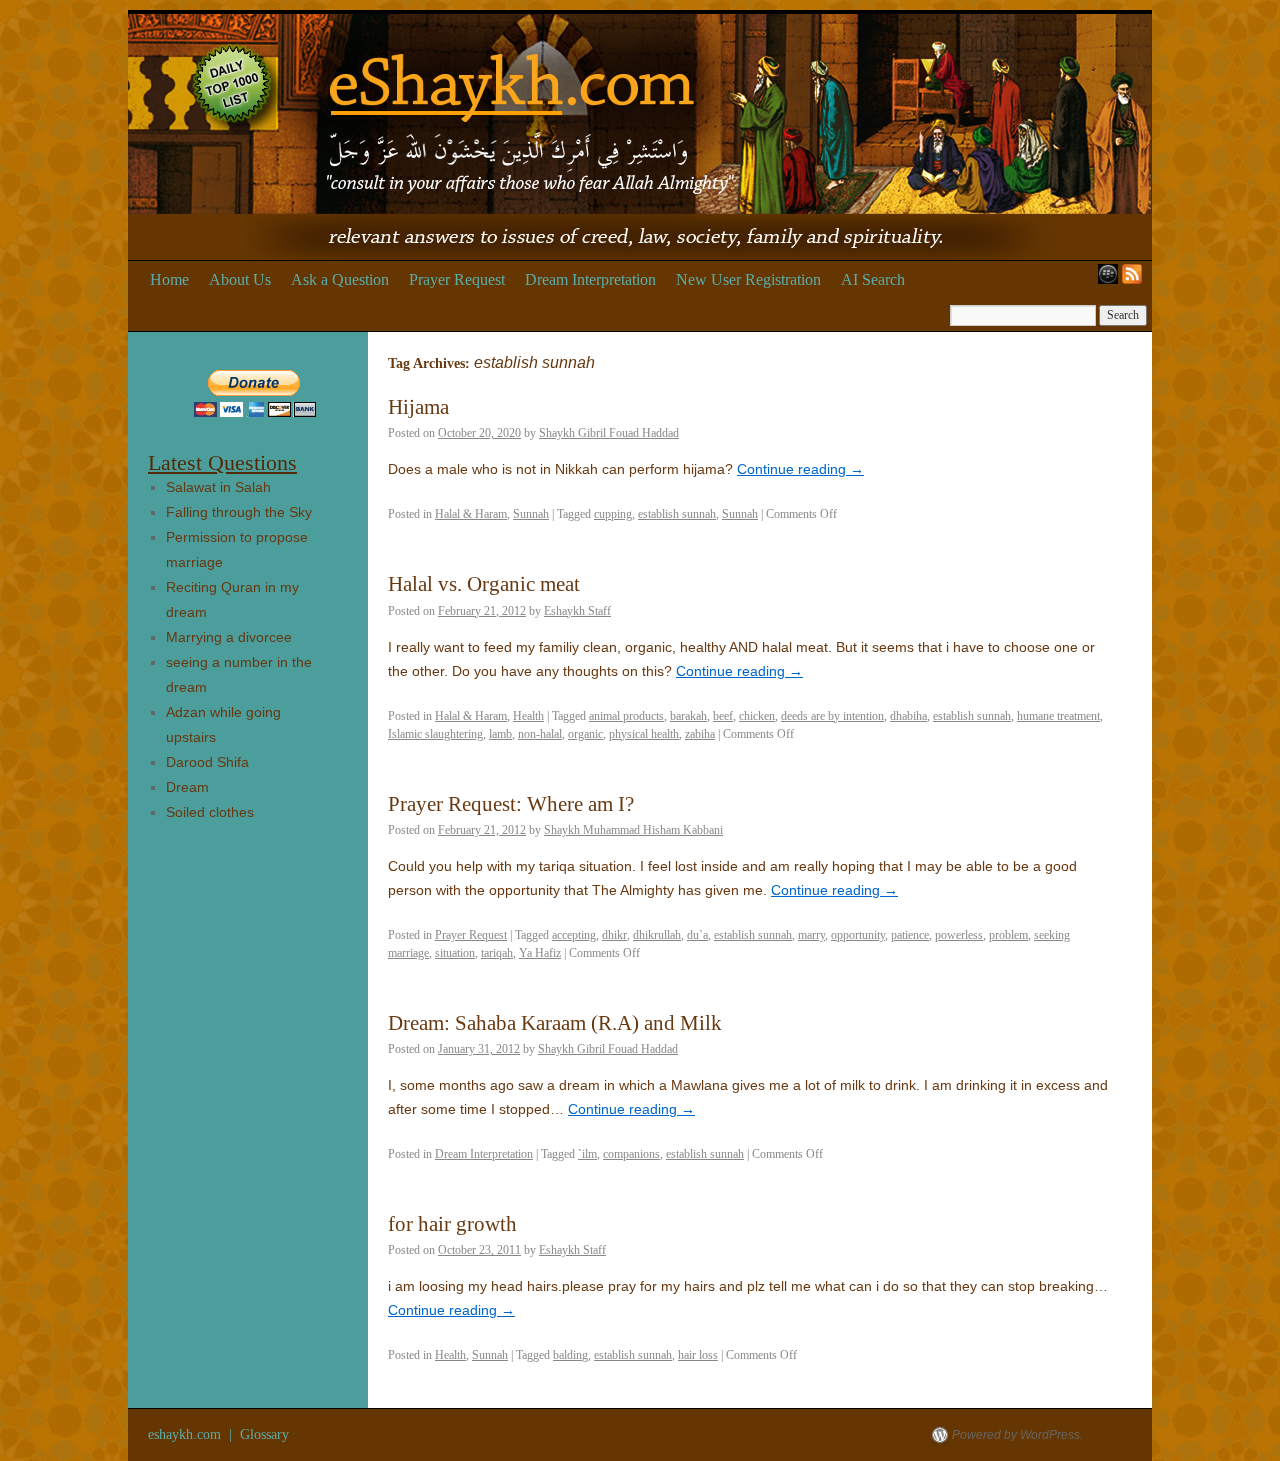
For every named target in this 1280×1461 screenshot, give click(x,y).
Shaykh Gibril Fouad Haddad (609, 433)
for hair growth (452, 1224)
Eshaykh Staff (577, 611)
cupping (613, 514)
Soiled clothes (210, 812)
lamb (500, 734)
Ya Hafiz (540, 953)
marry (811, 935)
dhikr (614, 935)
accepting (574, 935)
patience (910, 935)
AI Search (873, 279)
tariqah (497, 953)
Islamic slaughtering (435, 734)
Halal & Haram (471, 514)
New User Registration (748, 279)
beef (723, 716)
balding (570, 1355)
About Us (240, 279)
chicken (757, 716)
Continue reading (800, 469)
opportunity (858, 935)
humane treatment (1058, 716)
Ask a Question (340, 279)
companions (631, 1154)
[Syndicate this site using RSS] (1136, 280)
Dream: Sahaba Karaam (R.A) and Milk (555, 1023)
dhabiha (908, 716)
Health (528, 716)
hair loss (698, 1355)
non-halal (540, 734)
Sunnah (531, 514)
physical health (644, 734)
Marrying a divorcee (229, 637)
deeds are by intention (832, 716)
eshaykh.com (186, 1434)
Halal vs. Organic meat (484, 584)
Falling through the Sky (239, 512)
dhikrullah (657, 935)
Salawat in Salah (218, 487)
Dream (187, 787)
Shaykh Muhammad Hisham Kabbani (633, 830)
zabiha (700, 734)
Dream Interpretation (590, 279)
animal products (626, 716)
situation (455, 953)
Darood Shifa (207, 762)
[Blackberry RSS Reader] (1104, 280)
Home (169, 279)
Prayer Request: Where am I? (511, 804)
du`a (697, 935)
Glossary (264, 1434)
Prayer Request (457, 279)
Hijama (418, 407)
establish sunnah (677, 514)
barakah (688, 716)
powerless (959, 935)
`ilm (587, 1154)
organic (585, 734)
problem (1008, 935)
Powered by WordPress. (1017, 1435)
